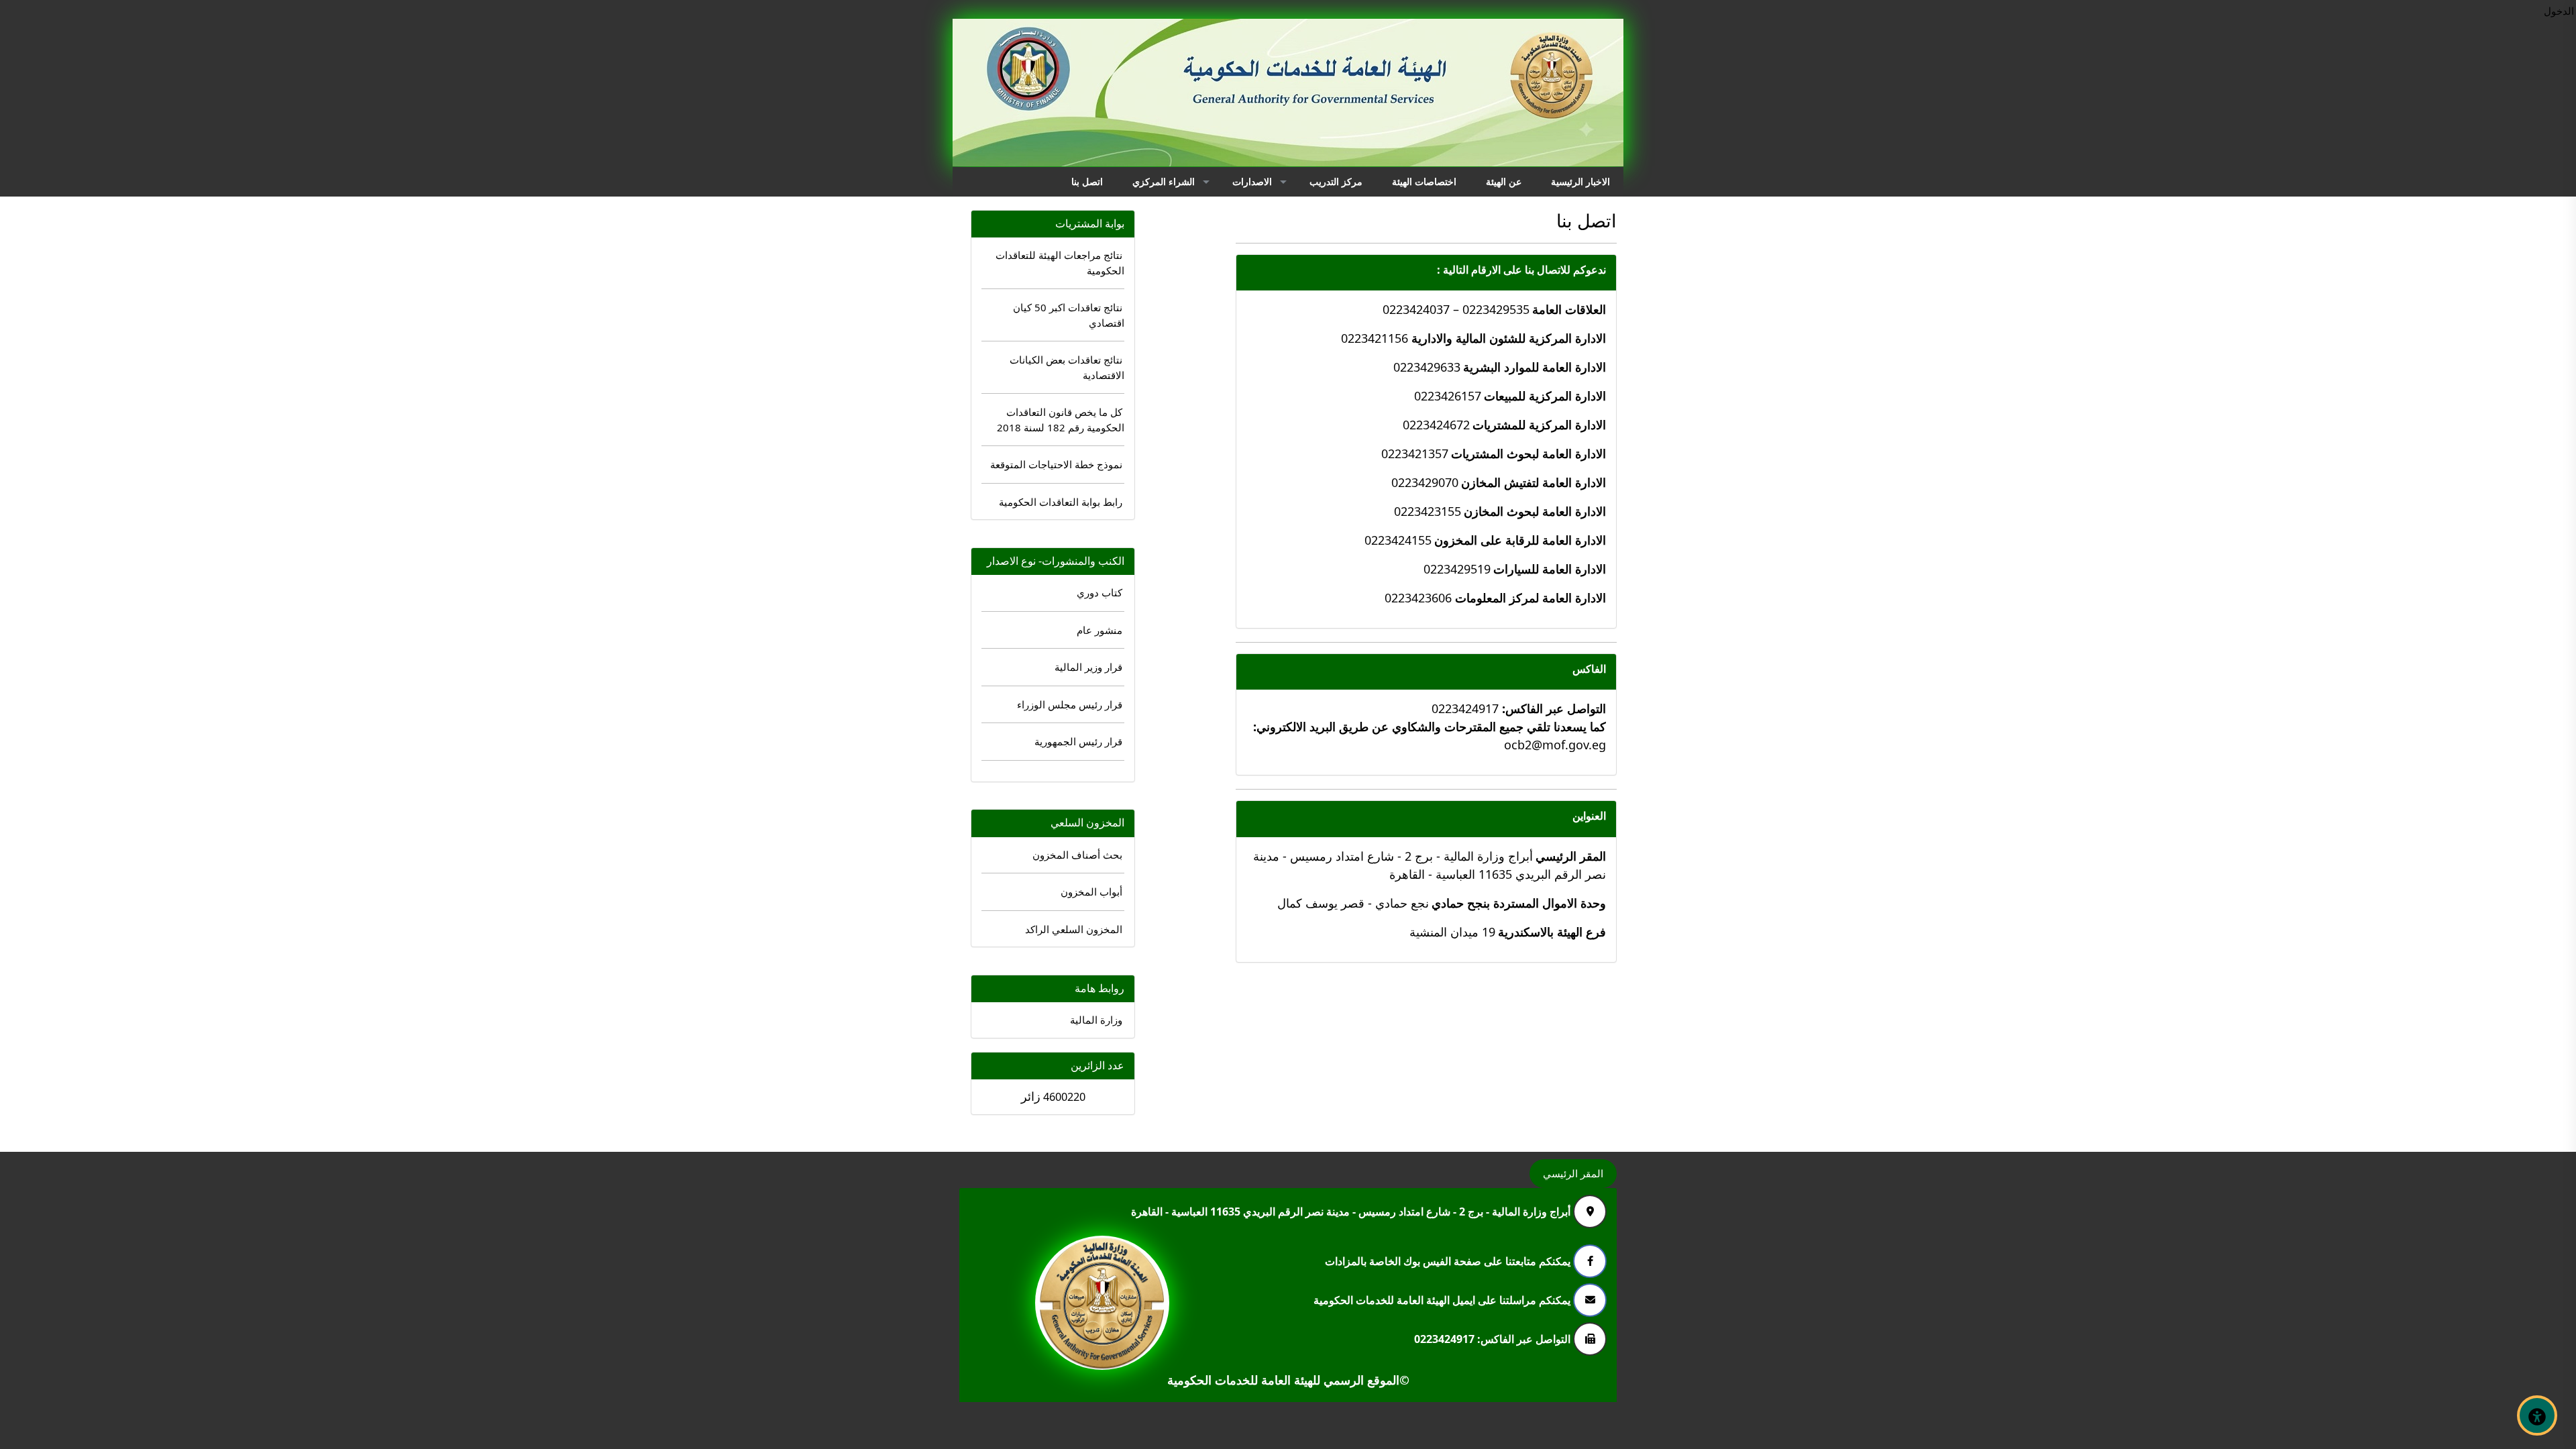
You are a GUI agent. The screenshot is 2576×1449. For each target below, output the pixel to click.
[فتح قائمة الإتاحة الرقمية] (2537, 1415)
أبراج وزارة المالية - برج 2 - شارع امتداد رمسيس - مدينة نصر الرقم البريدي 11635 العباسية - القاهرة (1352, 1211)
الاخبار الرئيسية (1580, 181)
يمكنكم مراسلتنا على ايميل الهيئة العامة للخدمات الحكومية (1443, 1299)
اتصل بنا (1087, 181)
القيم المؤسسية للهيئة (2325, 311)
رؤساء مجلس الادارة (2328, 259)
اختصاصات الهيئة (1424, 181)
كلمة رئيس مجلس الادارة (2321, 228)
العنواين (1589, 816)
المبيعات (2243, 269)
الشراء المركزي (1164, 181)
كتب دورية (2081, 224)
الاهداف (2339, 337)
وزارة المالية (1096, 1020)
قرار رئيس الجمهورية (1078, 741)
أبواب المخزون (1091, 892)
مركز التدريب (1336, 181)
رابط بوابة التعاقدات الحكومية (1061, 502)
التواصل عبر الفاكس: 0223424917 (1494, 1338)
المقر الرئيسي (1573, 1173)
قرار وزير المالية (1088, 667)
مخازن (2246, 247)
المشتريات (2239, 224)
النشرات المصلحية (2082, 251)
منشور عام (1099, 630)
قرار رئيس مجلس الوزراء (1070, 704)
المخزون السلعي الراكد (1074, 929)
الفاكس (1589, 669)
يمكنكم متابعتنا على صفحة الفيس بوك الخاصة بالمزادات (1449, 1260)
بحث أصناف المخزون (1077, 855)
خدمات (2246, 291)
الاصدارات (1252, 181)
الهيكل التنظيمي (2324, 285)
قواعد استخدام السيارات (2074, 281)
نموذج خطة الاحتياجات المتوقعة (1056, 464)
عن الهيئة (1504, 181)
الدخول (2559, 11)
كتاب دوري (1099, 592)
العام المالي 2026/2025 (1978, 228)
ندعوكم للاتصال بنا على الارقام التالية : (1521, 270)
